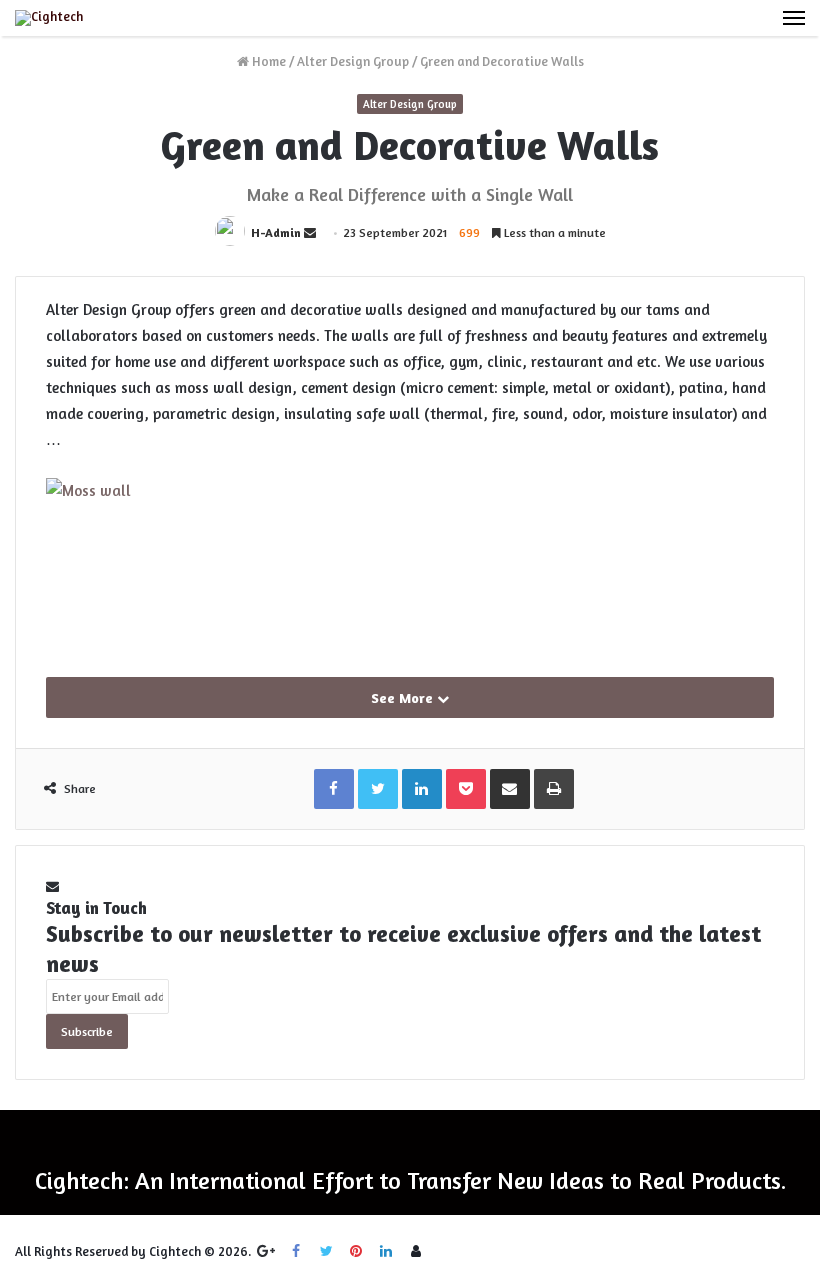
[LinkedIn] (386, 1251)
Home (267, 61)
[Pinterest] (356, 1251)
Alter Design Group (353, 61)
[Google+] (266, 1251)
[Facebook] (296, 1251)
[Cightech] (49, 18)
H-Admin (276, 232)
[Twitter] (326, 1251)
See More (404, 697)
